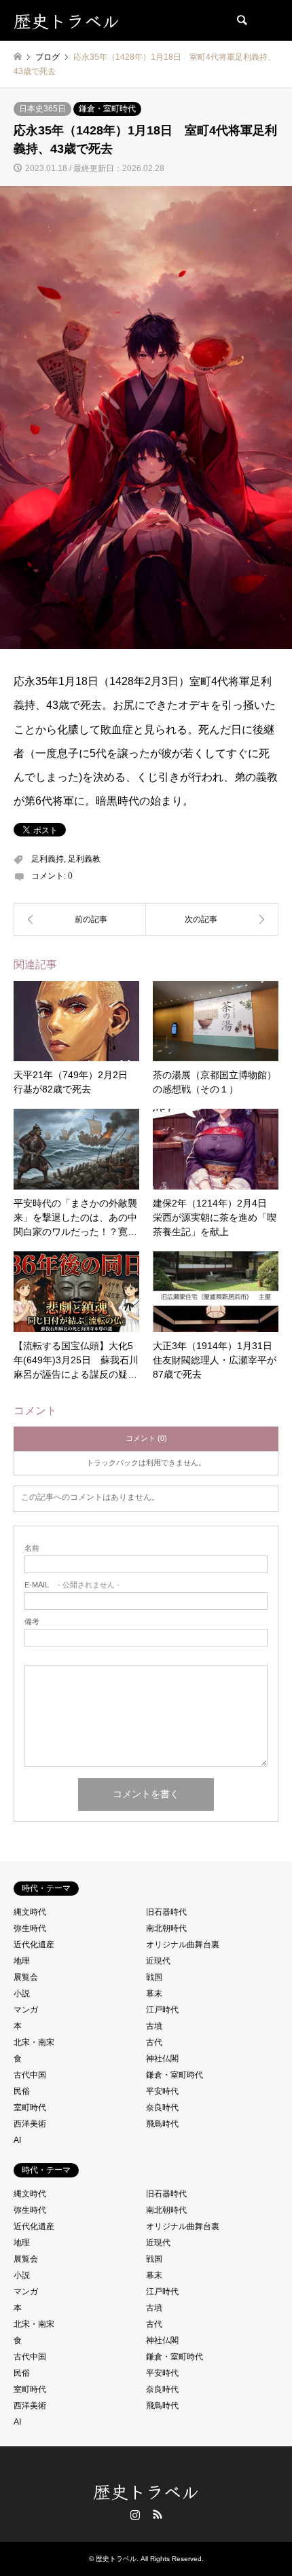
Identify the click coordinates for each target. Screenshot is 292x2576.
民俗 (22, 2091)
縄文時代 (30, 1912)
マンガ (26, 2010)
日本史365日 (42, 109)
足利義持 (48, 859)
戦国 (154, 1977)
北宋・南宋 (34, 2042)
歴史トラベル (146, 2491)
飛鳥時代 (162, 2124)
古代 (154, 2042)
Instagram (135, 2514)
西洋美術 (30, 2124)
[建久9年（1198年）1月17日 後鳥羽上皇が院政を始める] (80, 919)
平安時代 (162, 2091)
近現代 (158, 1961)
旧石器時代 (166, 1912)
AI (17, 2140)
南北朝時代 (166, 1928)
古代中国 (30, 2075)
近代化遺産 (34, 1945)
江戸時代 (162, 2010)
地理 (22, 1961)
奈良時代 (162, 2108)
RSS (158, 2514)
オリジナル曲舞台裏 (183, 1945)
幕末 (154, 1993)
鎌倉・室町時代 (107, 109)
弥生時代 (30, 1928)
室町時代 (30, 2108)
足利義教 (84, 859)
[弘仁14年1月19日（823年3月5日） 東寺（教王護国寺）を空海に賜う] (212, 919)
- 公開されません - (72, 1585)
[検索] (241, 20)
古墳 (154, 2026)
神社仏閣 (162, 2059)
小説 (22, 1993)
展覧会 (26, 1977)
